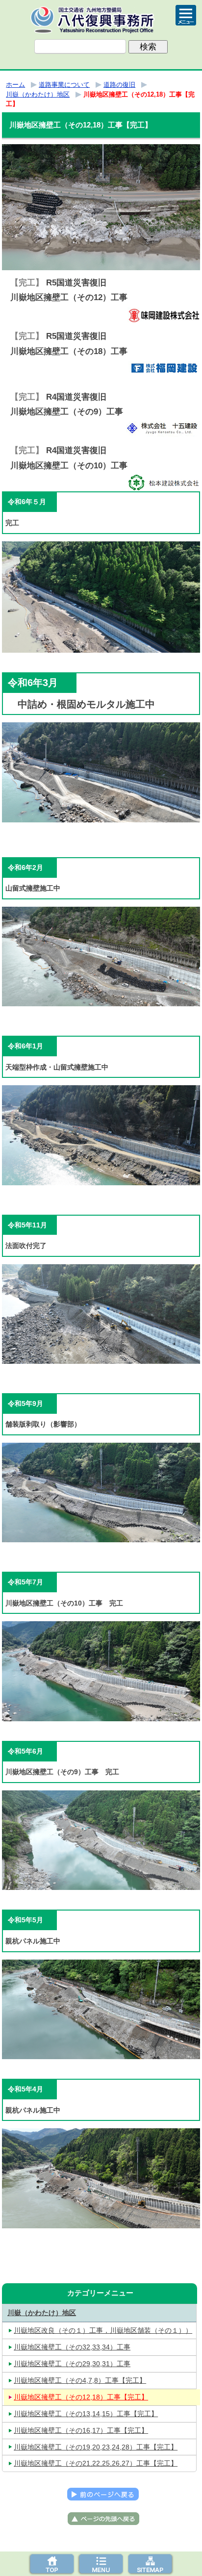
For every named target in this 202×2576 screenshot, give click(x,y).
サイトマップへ (150, 2564)
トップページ (52, 2564)
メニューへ (101, 2564)
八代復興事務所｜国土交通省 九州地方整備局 (101, 20)
